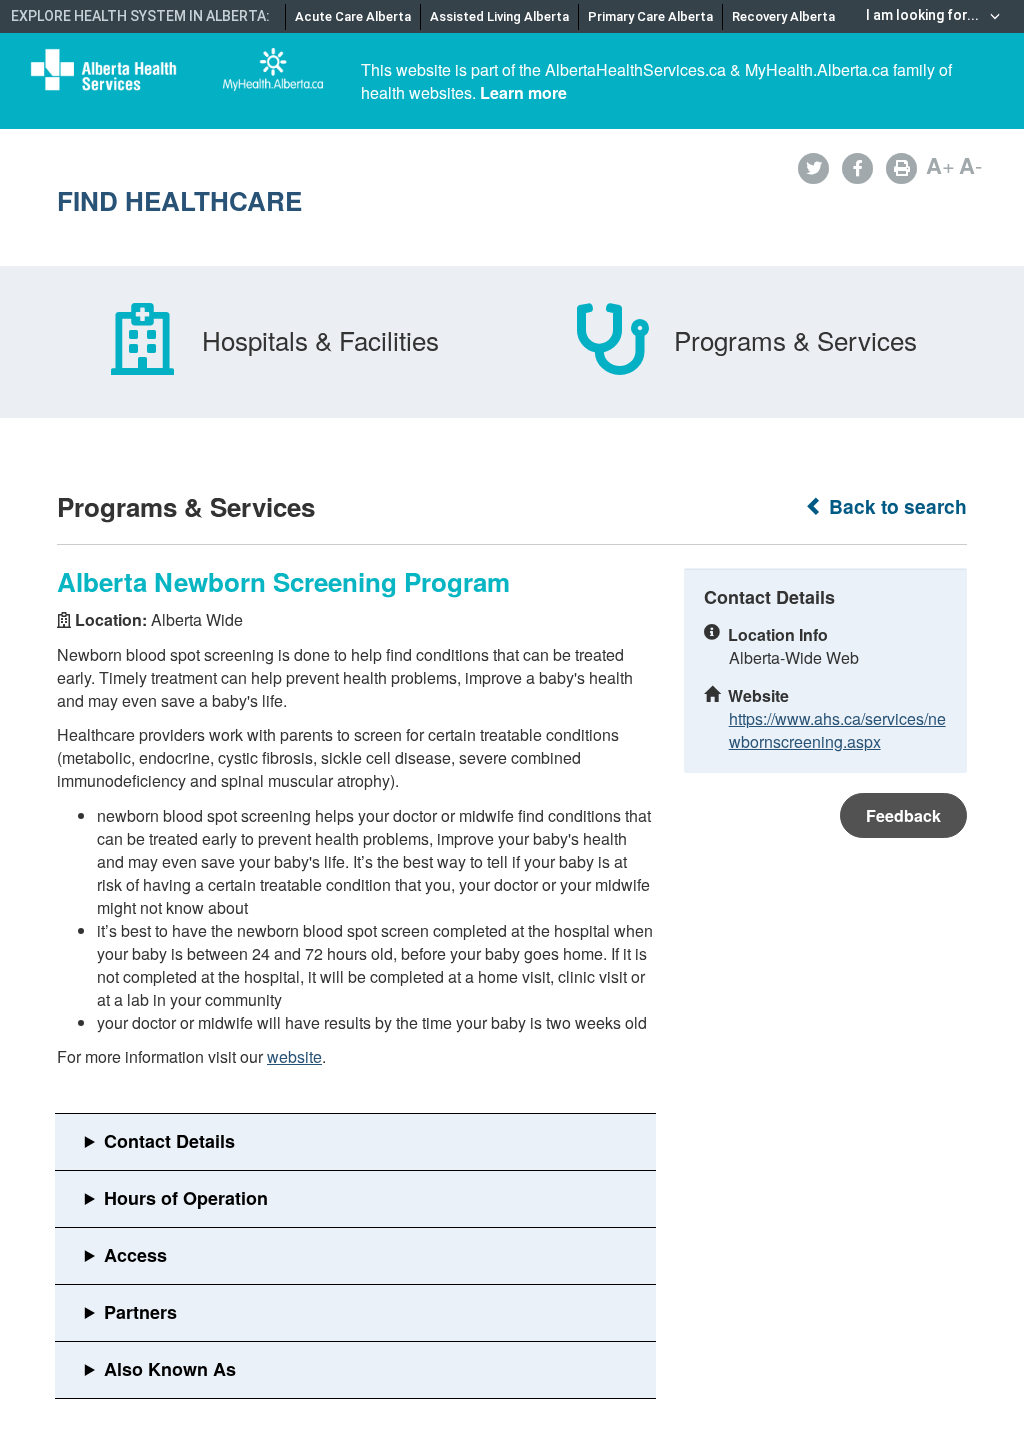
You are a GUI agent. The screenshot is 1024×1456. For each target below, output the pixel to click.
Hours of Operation (186, 1198)
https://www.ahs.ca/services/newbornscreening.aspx (837, 730)
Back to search (895, 506)
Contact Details (169, 1141)
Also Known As (170, 1369)
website (294, 1056)
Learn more (523, 92)
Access (135, 1255)
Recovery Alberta (783, 16)
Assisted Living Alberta (499, 16)
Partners (140, 1312)
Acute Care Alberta (353, 16)
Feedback (903, 815)
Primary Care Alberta (650, 16)
